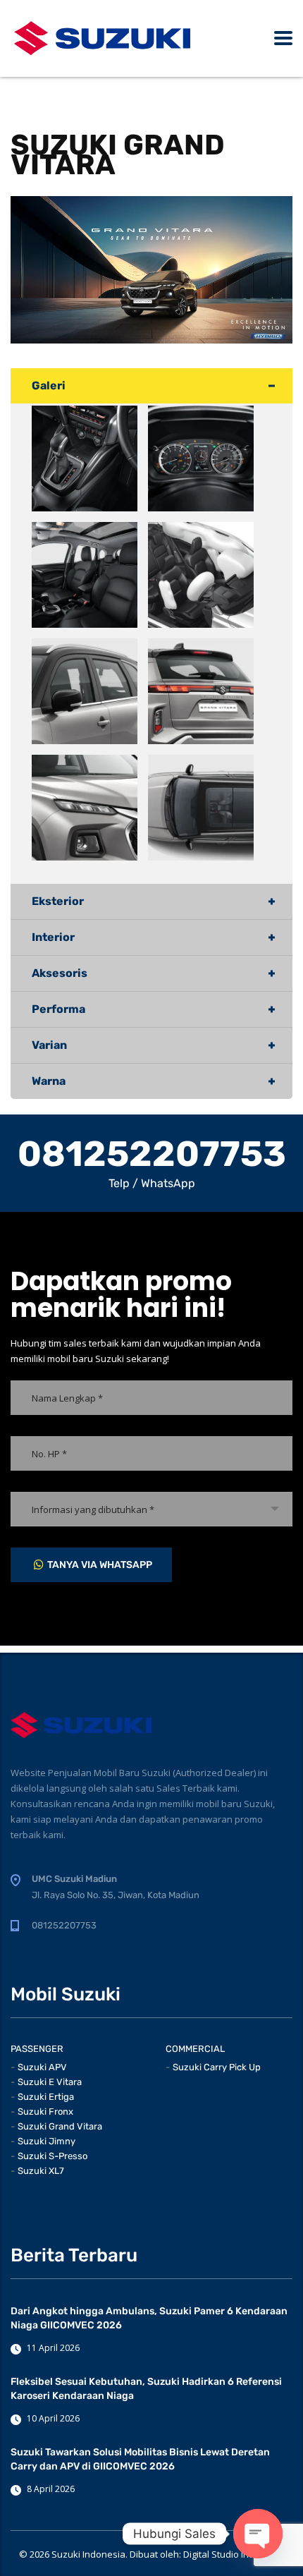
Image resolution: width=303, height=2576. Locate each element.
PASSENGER (37, 2049)
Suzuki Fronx (45, 2112)
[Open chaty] (258, 2534)
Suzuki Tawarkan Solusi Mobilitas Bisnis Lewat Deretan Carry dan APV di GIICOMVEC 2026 (140, 2459)
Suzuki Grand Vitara (60, 2126)
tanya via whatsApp (100, 1565)
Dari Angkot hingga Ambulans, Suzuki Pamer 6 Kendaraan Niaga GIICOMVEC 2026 (149, 2318)
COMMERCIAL (195, 2049)
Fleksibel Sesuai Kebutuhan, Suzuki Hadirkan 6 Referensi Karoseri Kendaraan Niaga (146, 2389)
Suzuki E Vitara (50, 2082)
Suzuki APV (42, 2067)
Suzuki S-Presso (52, 2156)
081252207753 (152, 1154)
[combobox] (151, 1509)
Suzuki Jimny (47, 2141)
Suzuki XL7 (41, 2171)
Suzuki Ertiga (46, 2097)
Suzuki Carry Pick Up (217, 2067)
